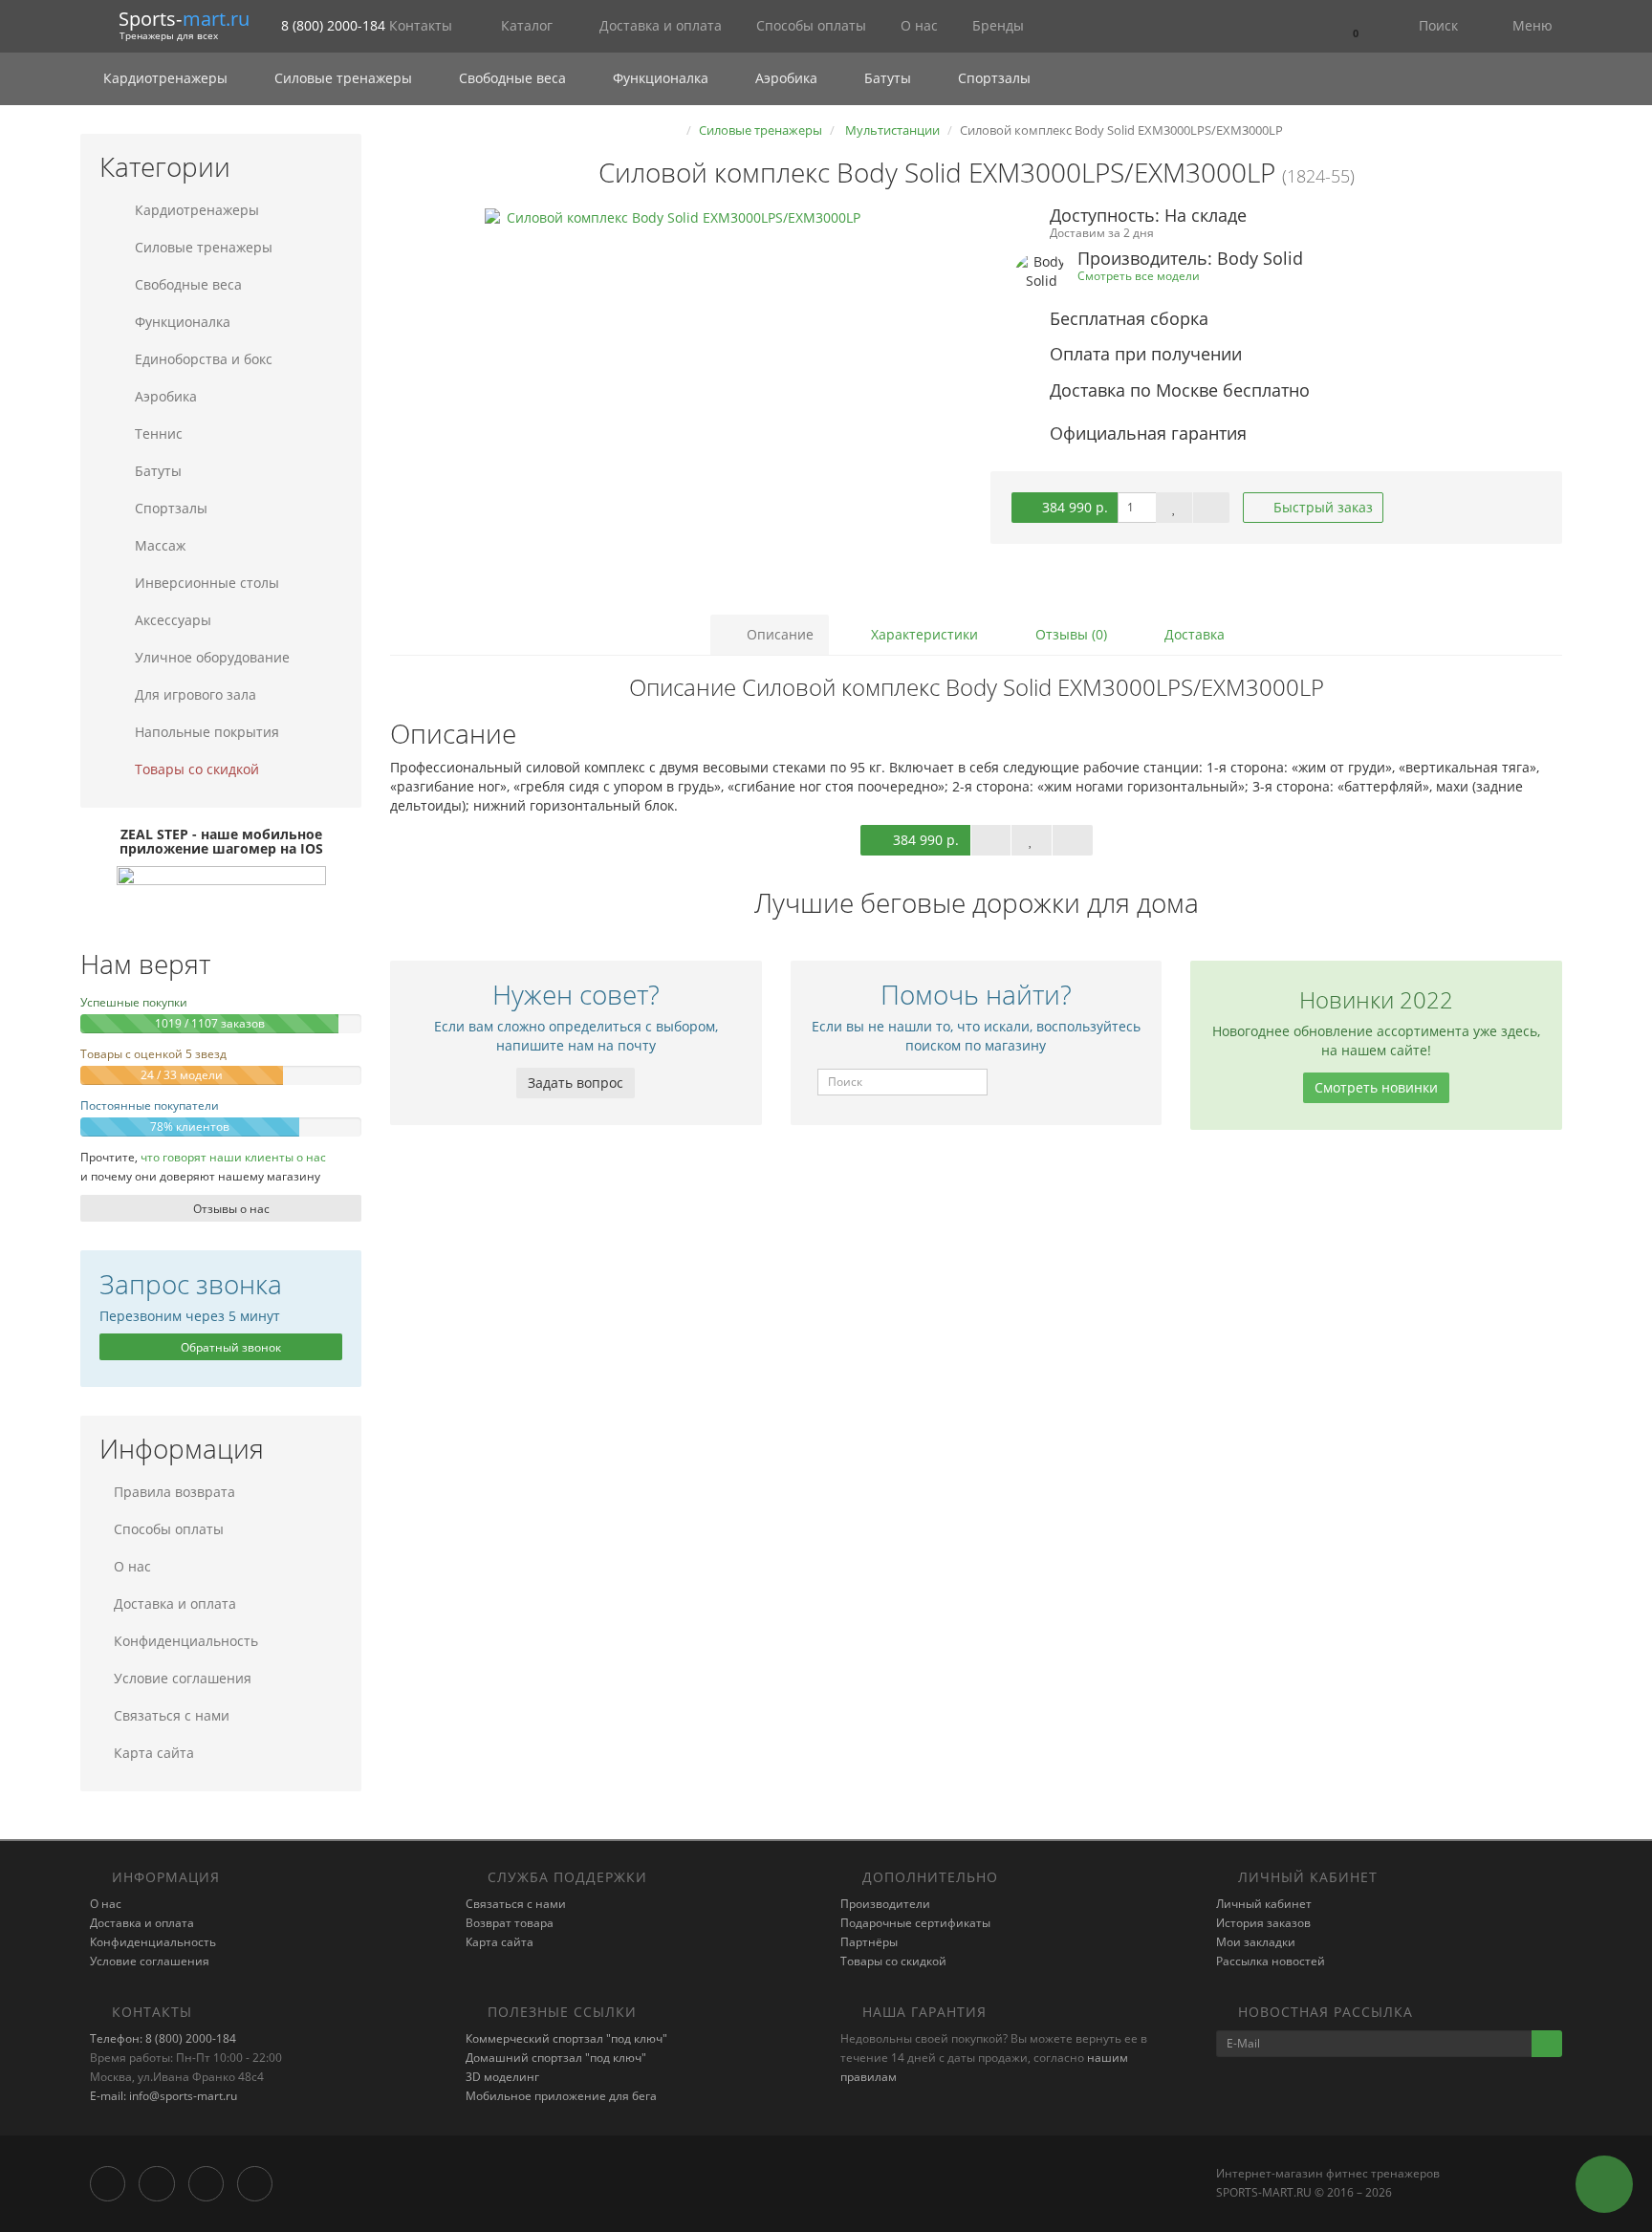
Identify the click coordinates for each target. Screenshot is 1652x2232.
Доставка (1193, 634)
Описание (778, 634)
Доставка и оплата (659, 25)
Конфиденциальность (186, 1641)
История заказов (1263, 1923)
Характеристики (923, 634)
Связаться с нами (172, 1715)
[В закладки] (1174, 508)
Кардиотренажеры (165, 78)
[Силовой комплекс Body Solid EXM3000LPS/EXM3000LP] (676, 400)
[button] (1354, 26)
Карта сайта (154, 1753)
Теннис (157, 433)
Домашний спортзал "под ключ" (556, 2058)
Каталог (527, 25)
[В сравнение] (1211, 508)
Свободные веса (512, 78)
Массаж (158, 545)
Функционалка (661, 78)
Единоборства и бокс (202, 359)
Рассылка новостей (1271, 1961)
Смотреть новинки (1376, 1087)
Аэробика (786, 78)
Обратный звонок (229, 1347)
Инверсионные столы (205, 583)
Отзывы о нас (230, 1209)
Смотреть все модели (1139, 275)
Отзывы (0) (1069, 634)
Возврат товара (510, 1923)
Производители (885, 1904)
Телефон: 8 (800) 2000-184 (163, 2038)
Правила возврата (174, 1492)
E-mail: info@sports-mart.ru (163, 2096)
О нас (917, 25)
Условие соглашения (183, 1678)
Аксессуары (171, 620)
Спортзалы (992, 78)
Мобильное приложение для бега (561, 2096)
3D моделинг (502, 2077)
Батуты (888, 78)
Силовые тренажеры (343, 78)
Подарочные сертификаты (915, 1923)
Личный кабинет (1264, 1904)
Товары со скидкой (195, 769)
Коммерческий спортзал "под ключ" (566, 2038)
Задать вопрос (576, 1083)
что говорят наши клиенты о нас (233, 1157)
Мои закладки (1256, 1942)
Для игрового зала (194, 694)
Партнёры (869, 1942)
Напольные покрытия (205, 732)
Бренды (996, 25)
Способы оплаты (809, 25)
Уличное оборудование (210, 657)
